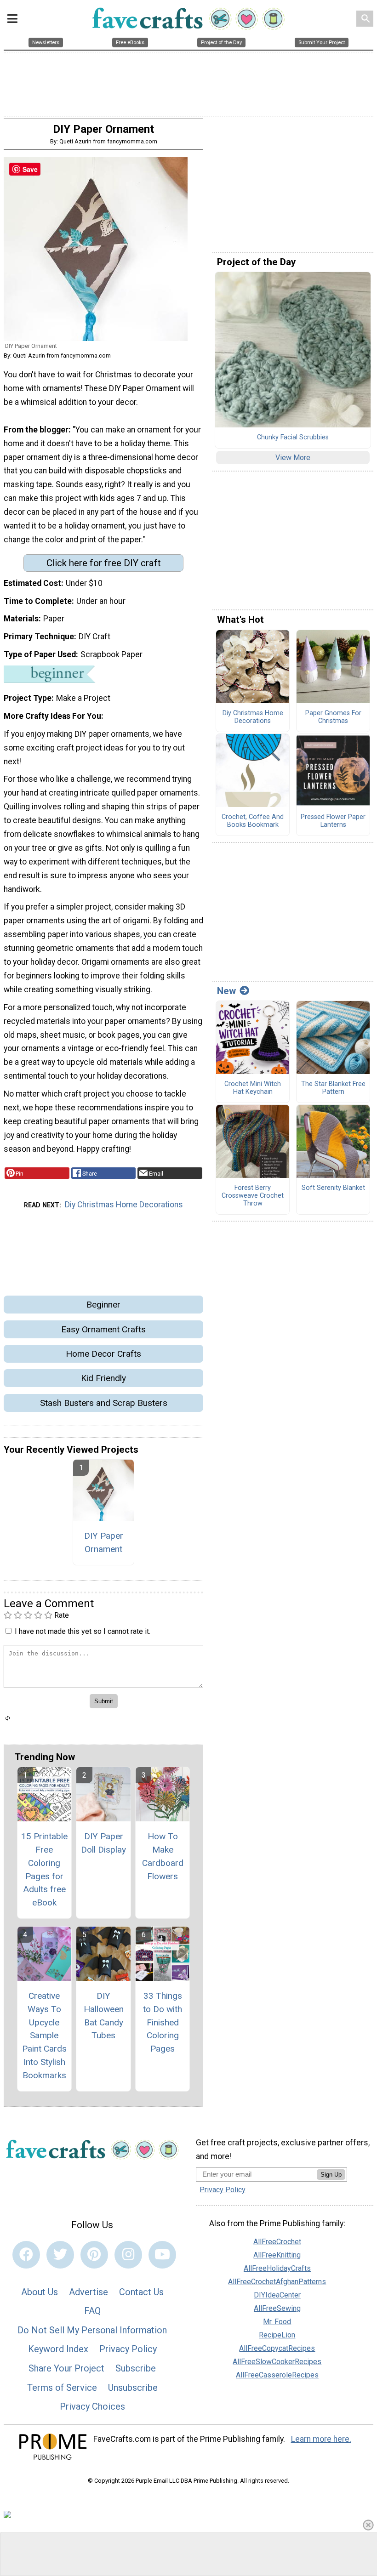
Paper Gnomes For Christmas (333, 717)
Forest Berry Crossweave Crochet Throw (253, 1196)
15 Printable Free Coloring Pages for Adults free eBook (44, 1869)
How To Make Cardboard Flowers (163, 1856)
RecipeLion (277, 2335)
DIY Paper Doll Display (103, 1843)
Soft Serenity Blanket (333, 1188)
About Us (40, 2292)
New (226, 991)
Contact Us (141, 2292)
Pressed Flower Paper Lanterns (333, 821)
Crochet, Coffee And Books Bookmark (253, 821)
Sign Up (331, 2175)
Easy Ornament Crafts (103, 1329)
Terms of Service (62, 2388)
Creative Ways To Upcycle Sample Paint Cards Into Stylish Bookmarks (44, 2036)
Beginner (103, 1305)
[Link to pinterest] (94, 2255)
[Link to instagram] (128, 2255)
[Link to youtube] (162, 2255)
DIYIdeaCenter (277, 2295)
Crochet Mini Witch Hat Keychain (253, 1088)
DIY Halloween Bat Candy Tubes (104, 2016)
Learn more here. (321, 2439)
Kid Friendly (103, 1378)
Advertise (89, 2292)
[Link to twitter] (60, 2255)
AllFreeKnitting (277, 2255)
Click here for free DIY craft (104, 563)
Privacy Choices (92, 2406)
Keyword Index (58, 2349)
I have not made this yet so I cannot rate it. (83, 1631)
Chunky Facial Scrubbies (293, 438)
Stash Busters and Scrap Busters (104, 1403)
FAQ (92, 2311)
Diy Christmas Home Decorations (124, 1205)
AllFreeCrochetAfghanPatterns (277, 2282)
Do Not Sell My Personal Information (92, 2330)
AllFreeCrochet (277, 2242)
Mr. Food (277, 2322)
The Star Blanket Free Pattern (333, 1088)
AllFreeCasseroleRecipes (277, 2375)
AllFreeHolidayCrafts (277, 2268)
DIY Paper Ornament (104, 1542)
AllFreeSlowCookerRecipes (277, 2362)
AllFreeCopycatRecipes (277, 2348)
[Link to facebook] (26, 2255)
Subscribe (136, 2368)
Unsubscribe (133, 2388)
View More (293, 458)
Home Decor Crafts (103, 1354)
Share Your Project (66, 2368)
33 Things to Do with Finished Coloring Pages (163, 2022)
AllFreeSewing (277, 2308)
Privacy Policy (128, 2349)
